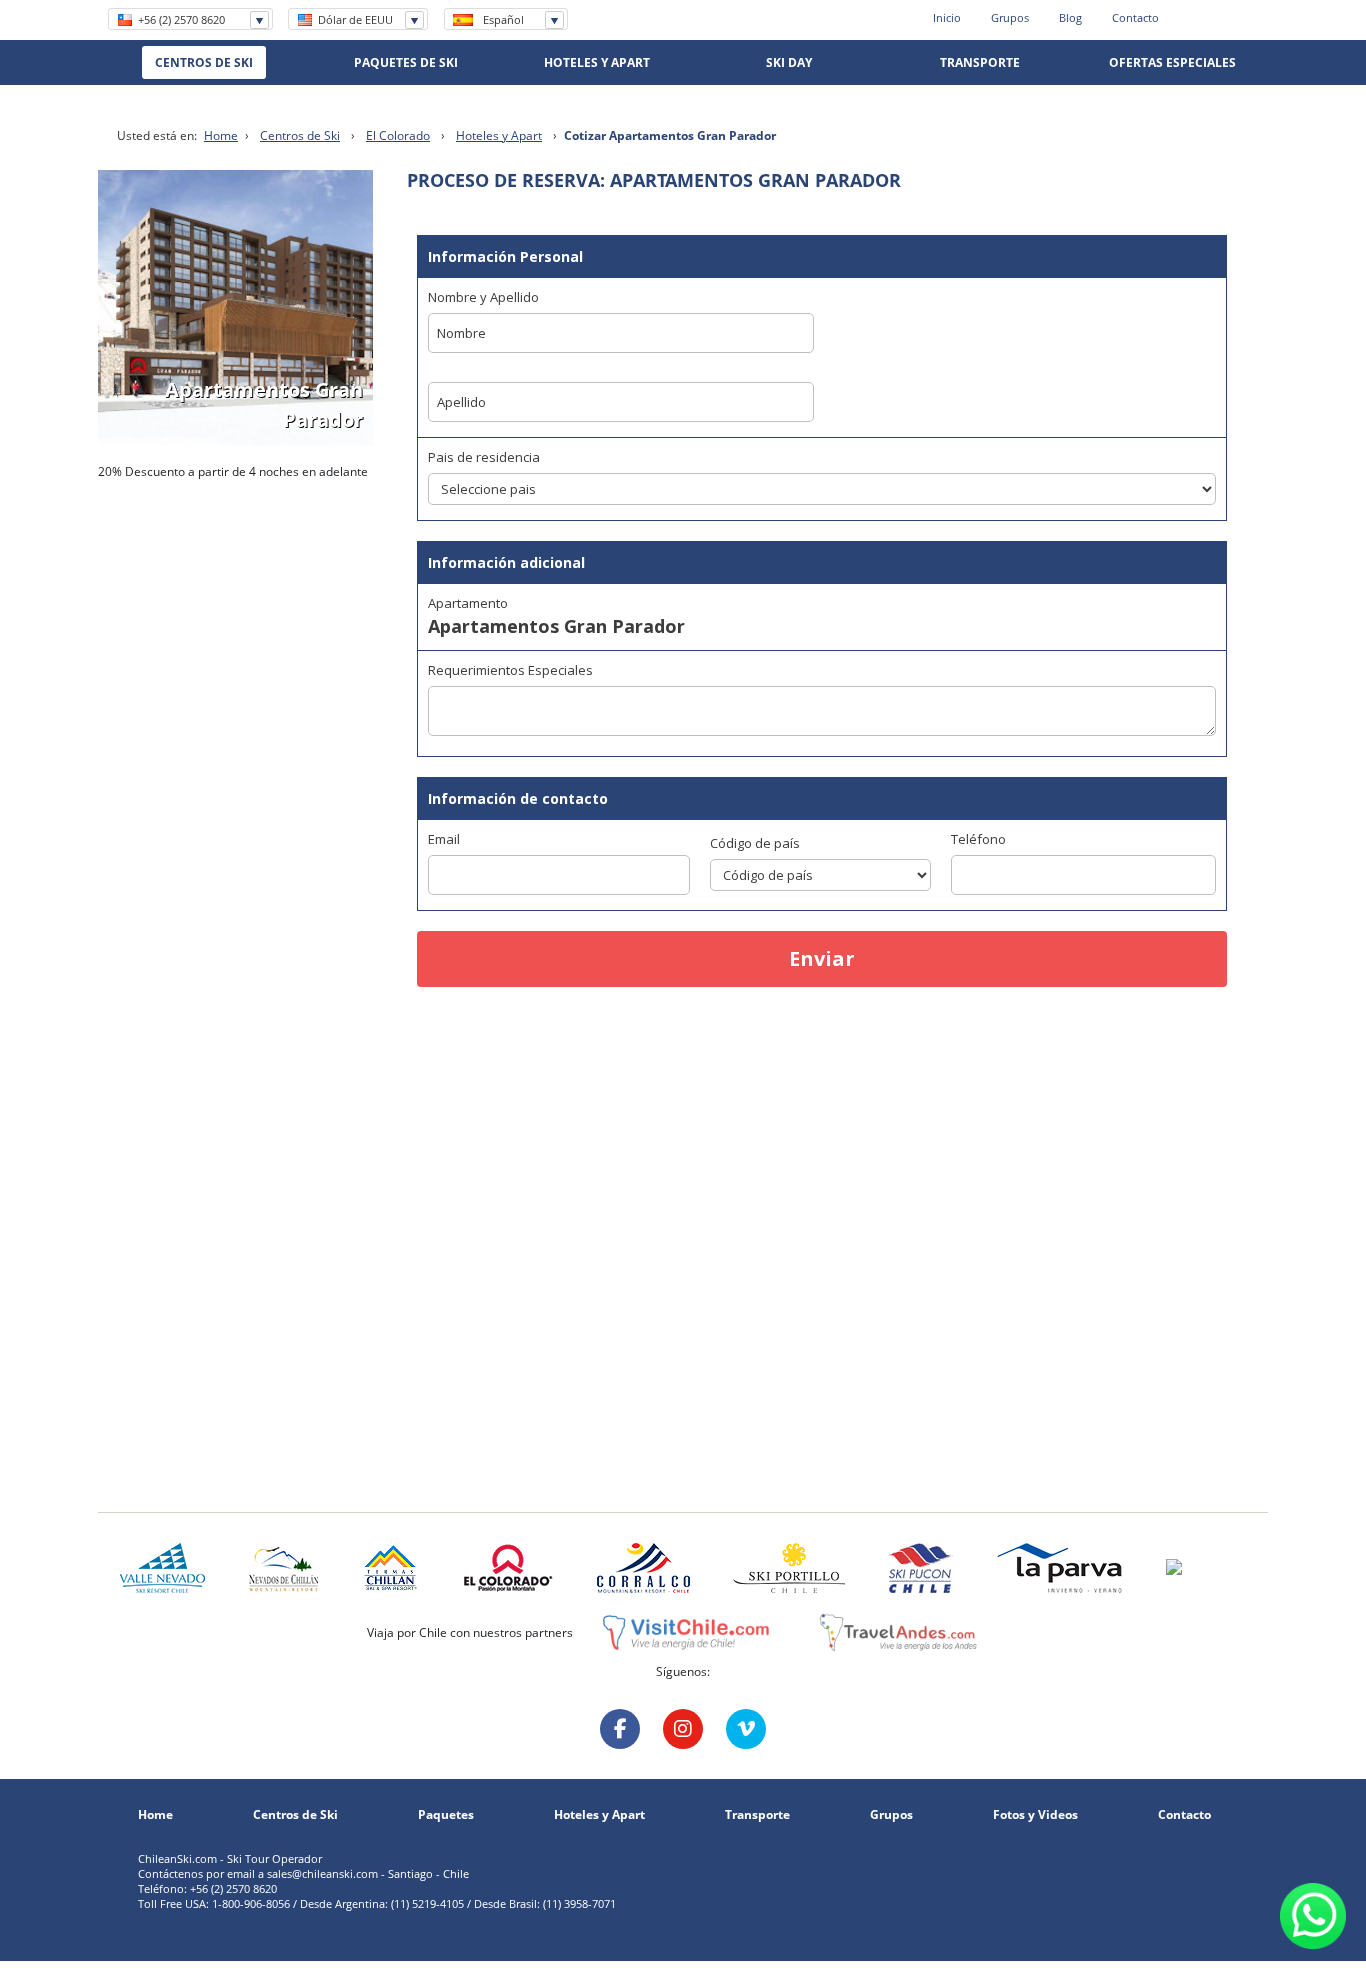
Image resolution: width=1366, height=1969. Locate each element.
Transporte (757, 1815)
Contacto (1135, 17)
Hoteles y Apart (499, 135)
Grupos (1010, 17)
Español (503, 19)
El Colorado (398, 135)
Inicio (947, 17)
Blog (1070, 17)
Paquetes (446, 1815)
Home (221, 135)
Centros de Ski (300, 135)
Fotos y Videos (1035, 1815)
